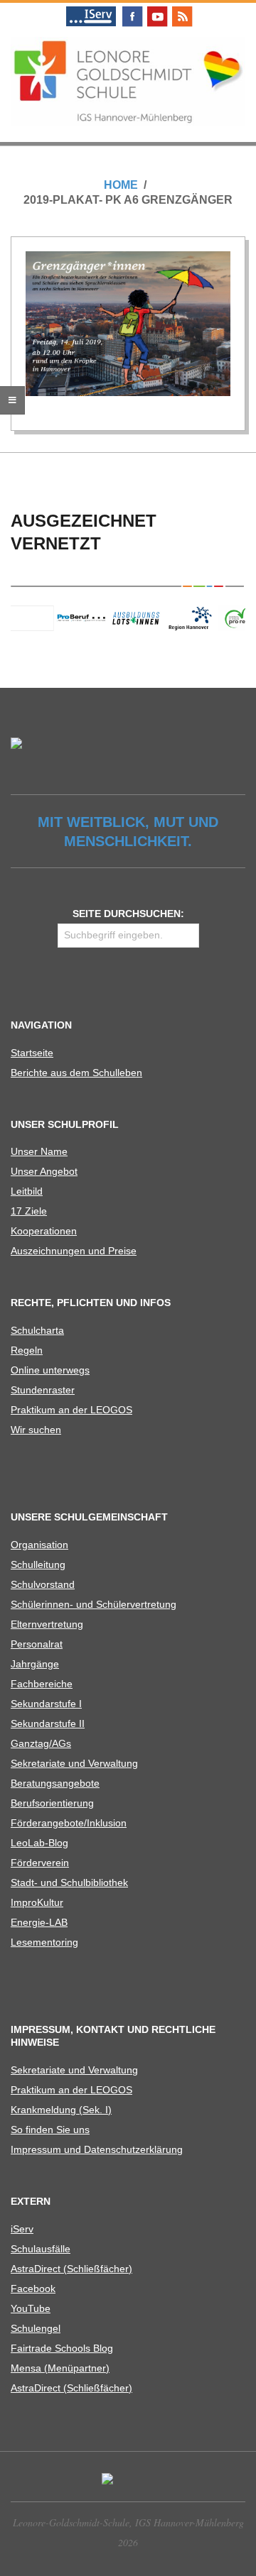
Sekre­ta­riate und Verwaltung (74, 1763)
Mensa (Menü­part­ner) (60, 2368)
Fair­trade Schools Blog (62, 2348)
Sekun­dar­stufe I (46, 1704)
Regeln (27, 1350)
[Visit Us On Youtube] (157, 9)
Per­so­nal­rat (37, 1644)
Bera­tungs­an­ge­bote (55, 1783)
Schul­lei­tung (38, 1564)
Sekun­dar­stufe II (48, 1723)
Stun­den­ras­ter (43, 1390)
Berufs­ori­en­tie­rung (52, 1803)
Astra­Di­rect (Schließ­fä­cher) (71, 2269)
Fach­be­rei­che (42, 1684)
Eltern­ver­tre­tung (47, 1624)
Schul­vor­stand (43, 1584)
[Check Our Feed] (182, 9)
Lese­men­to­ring (44, 1942)
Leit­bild (27, 1191)
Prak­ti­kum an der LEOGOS (71, 1410)
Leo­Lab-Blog (39, 1843)
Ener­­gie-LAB (39, 1922)
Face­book (33, 2289)
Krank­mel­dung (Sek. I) (61, 2110)
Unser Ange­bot (44, 1171)
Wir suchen (36, 1430)
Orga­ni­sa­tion (39, 1545)
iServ (22, 2229)
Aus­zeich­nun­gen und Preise (74, 1251)
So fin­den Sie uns (50, 2130)
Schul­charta (37, 1330)
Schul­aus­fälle (41, 2249)
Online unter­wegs (50, 1370)
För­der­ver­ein (40, 1863)
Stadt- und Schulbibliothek (69, 1882)
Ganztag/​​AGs (41, 1743)
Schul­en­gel (36, 2328)
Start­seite (32, 1053)
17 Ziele (29, 1211)
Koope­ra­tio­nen (44, 1231)
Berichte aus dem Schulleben (76, 1073)
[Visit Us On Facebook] (132, 9)
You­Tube (31, 2308)
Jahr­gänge (35, 1664)
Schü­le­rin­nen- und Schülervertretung (94, 1604)
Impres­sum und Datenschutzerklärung (97, 2149)
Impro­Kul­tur (37, 1902)
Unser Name (39, 1151)
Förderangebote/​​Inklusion (69, 1823)
